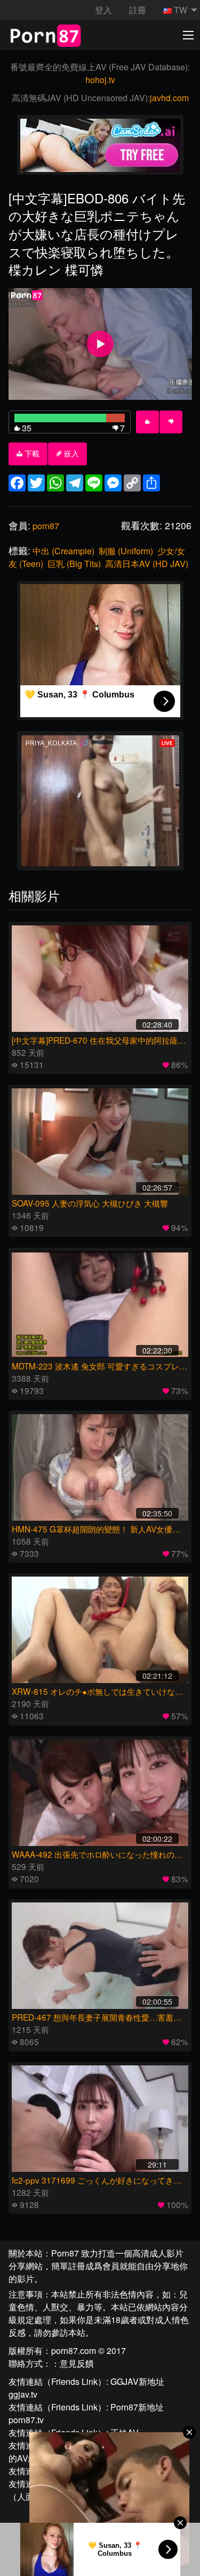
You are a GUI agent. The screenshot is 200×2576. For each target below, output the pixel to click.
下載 (31, 454)
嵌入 (70, 454)
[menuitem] (177, 10)
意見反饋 (77, 2363)
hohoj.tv (100, 80)
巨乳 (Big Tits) (74, 564)
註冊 (138, 10)
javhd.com (169, 98)
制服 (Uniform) (126, 551)
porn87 (46, 526)
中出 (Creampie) (63, 551)
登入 (103, 10)
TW (181, 10)
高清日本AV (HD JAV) (147, 564)
